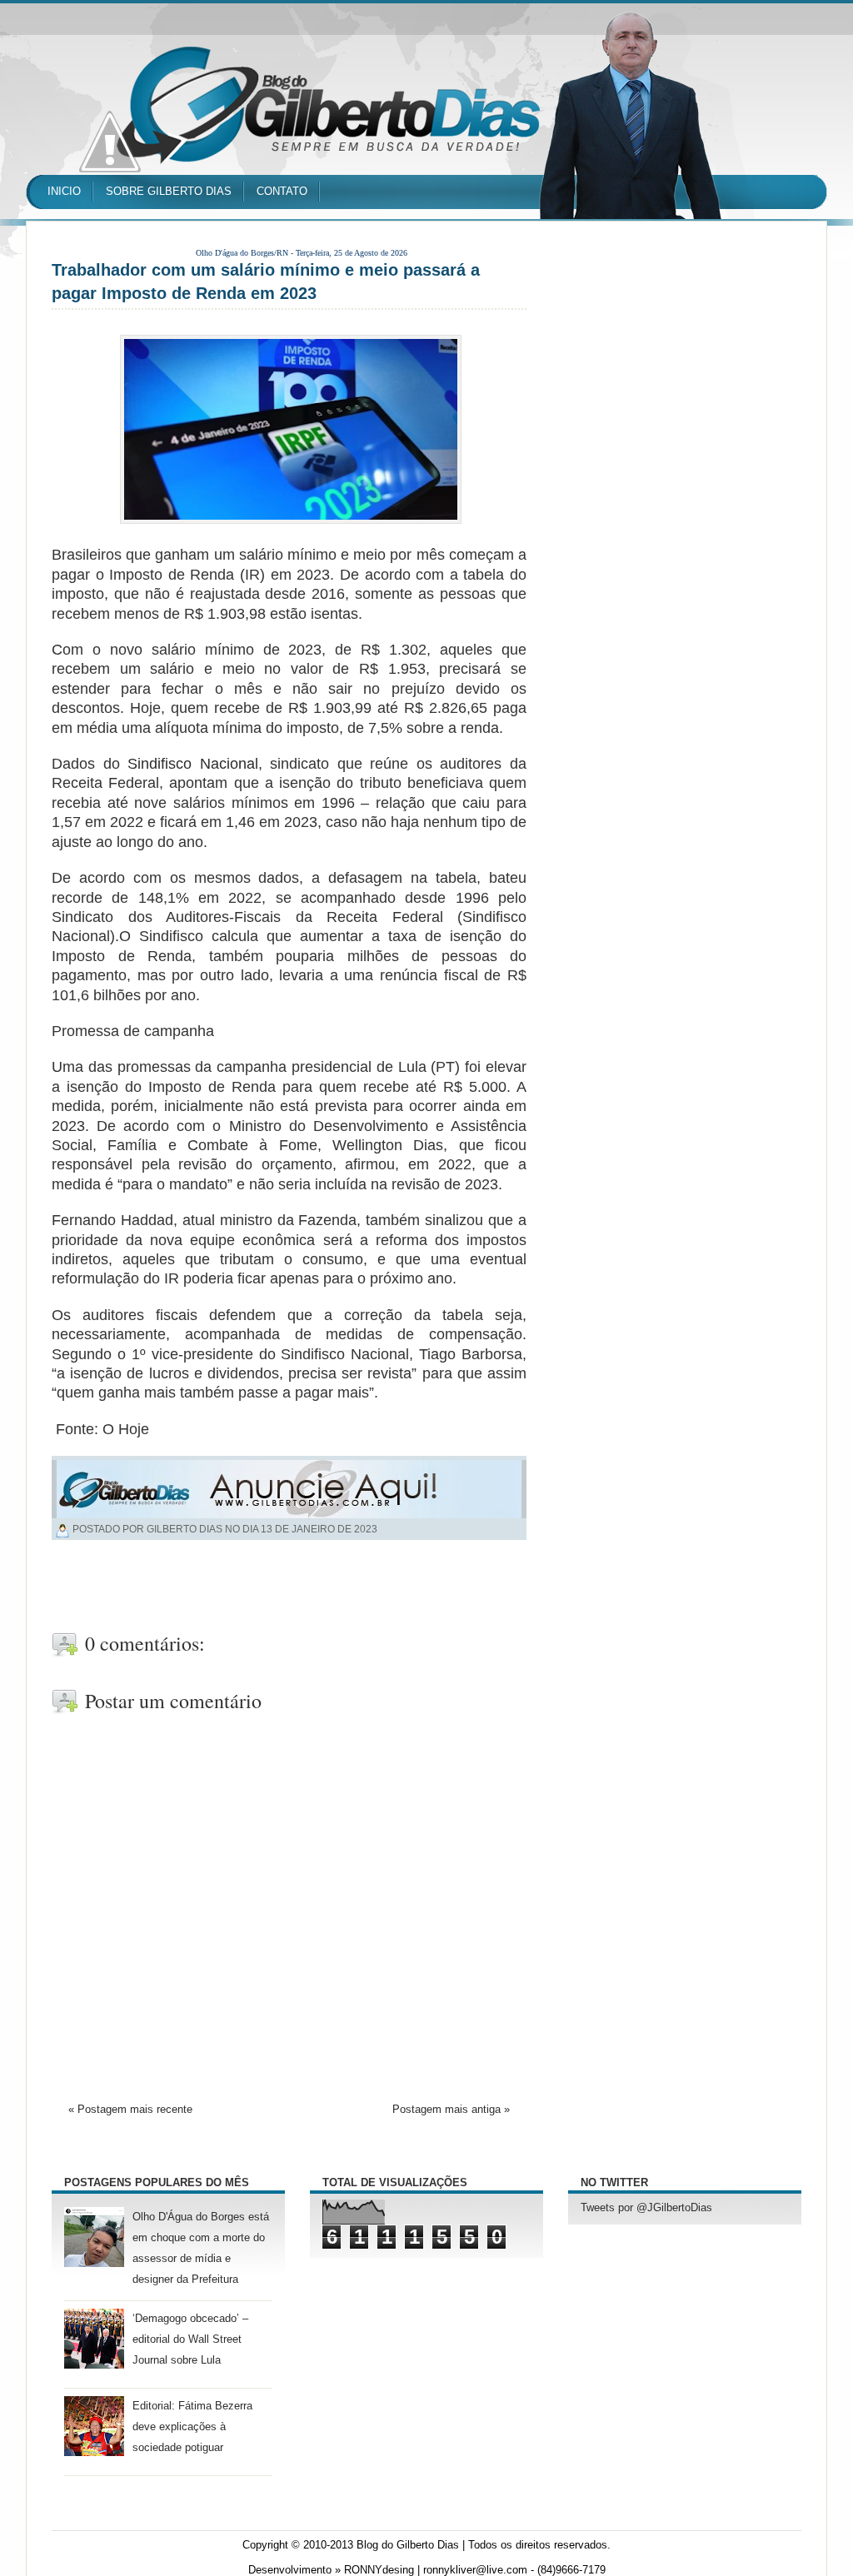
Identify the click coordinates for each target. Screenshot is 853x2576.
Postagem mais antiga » (451, 2110)
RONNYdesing (379, 2570)
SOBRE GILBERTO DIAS (169, 191)
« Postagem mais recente (130, 2110)
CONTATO (282, 191)
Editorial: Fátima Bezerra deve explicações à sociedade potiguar (192, 2427)
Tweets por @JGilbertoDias (646, 2208)
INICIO (64, 191)
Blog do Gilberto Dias (408, 2545)
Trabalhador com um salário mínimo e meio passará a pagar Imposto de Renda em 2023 (266, 282)
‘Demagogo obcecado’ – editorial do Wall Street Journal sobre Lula (190, 2339)
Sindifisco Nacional (193, 764)
